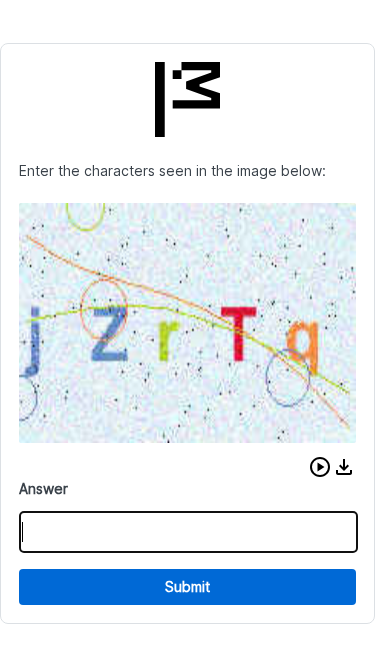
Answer (43, 488)
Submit (187, 586)
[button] (320, 467)
